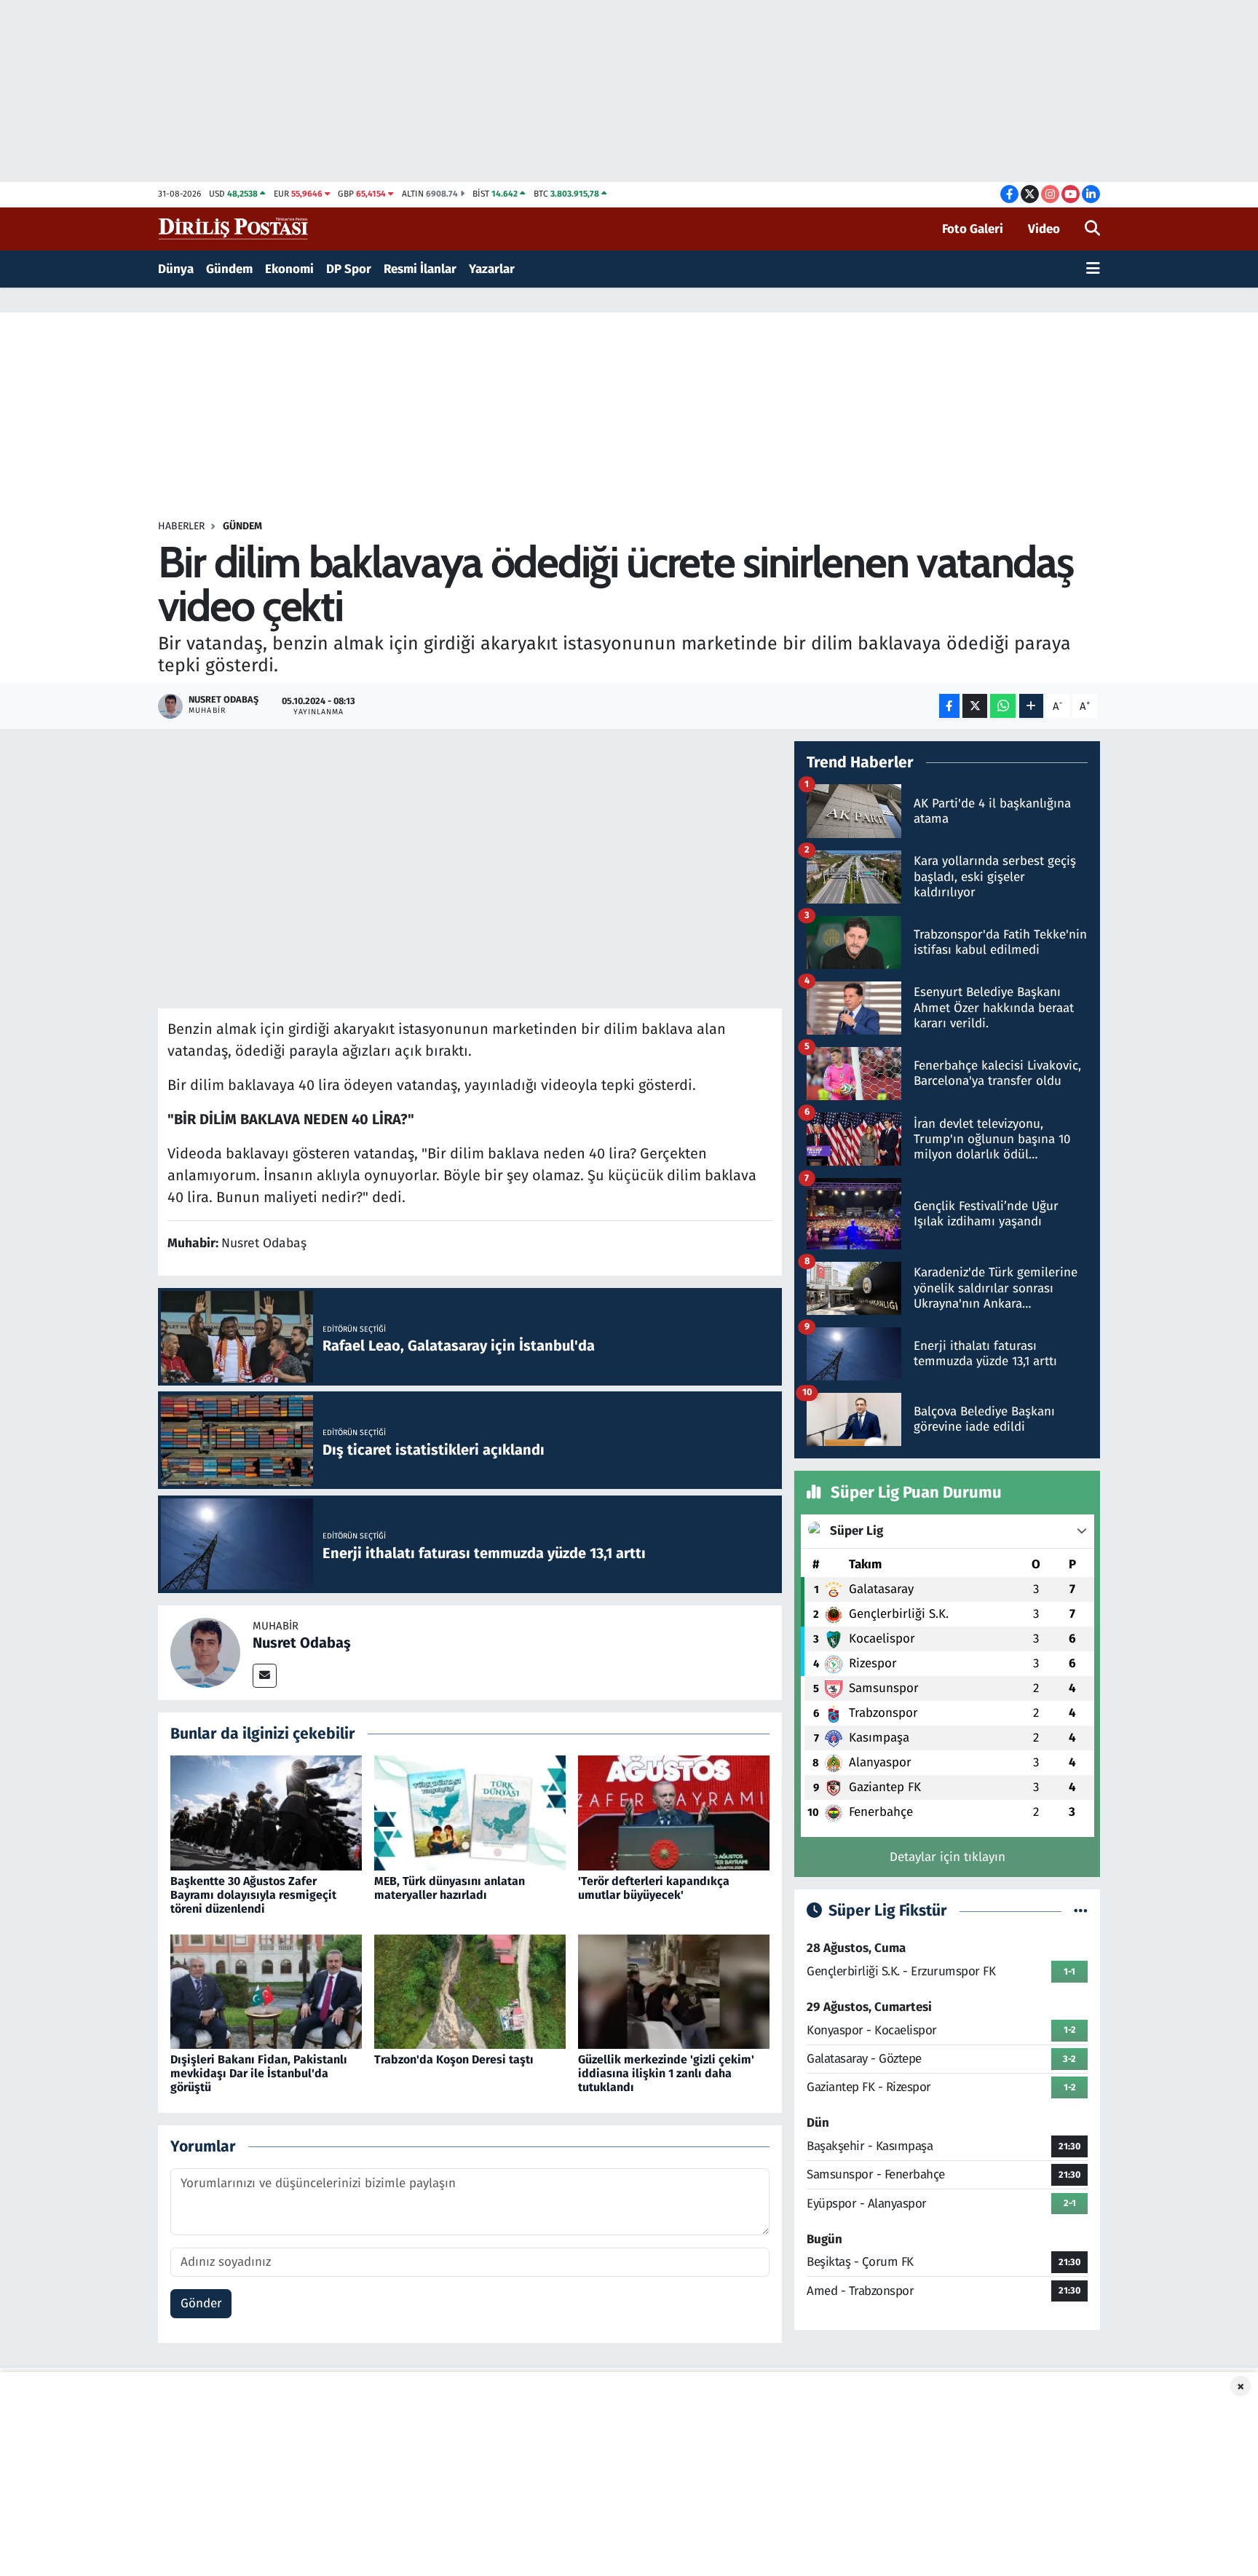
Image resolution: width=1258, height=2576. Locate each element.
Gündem (229, 269)
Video (1044, 229)
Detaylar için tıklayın (948, 1857)
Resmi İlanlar (420, 269)
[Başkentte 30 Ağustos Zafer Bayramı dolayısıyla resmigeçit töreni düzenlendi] (266, 1813)
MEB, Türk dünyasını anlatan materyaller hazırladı (450, 1888)
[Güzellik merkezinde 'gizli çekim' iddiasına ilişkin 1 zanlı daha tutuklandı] (674, 1991)
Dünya (176, 269)
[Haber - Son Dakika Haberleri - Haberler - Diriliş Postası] (234, 228)
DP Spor (349, 269)
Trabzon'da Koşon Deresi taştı (454, 2059)
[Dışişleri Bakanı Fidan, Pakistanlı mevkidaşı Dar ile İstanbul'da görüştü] (266, 1991)
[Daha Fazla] (1031, 706)
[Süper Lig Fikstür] (1081, 1911)
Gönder (201, 2303)
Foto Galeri (973, 229)
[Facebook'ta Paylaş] (949, 706)
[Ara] (1092, 229)
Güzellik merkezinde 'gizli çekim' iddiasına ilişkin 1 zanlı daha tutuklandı (666, 2073)
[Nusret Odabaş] (205, 1652)
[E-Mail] (265, 1676)
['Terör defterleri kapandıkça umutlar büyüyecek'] (674, 1813)
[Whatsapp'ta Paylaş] (1003, 706)
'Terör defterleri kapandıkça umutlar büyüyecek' (654, 1888)
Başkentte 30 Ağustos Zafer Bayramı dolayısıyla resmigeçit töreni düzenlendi (253, 1895)
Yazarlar (492, 269)
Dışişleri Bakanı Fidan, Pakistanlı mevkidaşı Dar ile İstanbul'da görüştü (259, 2073)
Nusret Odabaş (302, 1643)
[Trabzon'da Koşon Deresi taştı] (470, 1991)
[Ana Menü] (1093, 269)
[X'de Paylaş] (975, 706)
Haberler (181, 526)
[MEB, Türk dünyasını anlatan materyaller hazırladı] (470, 1813)
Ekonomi (289, 269)
